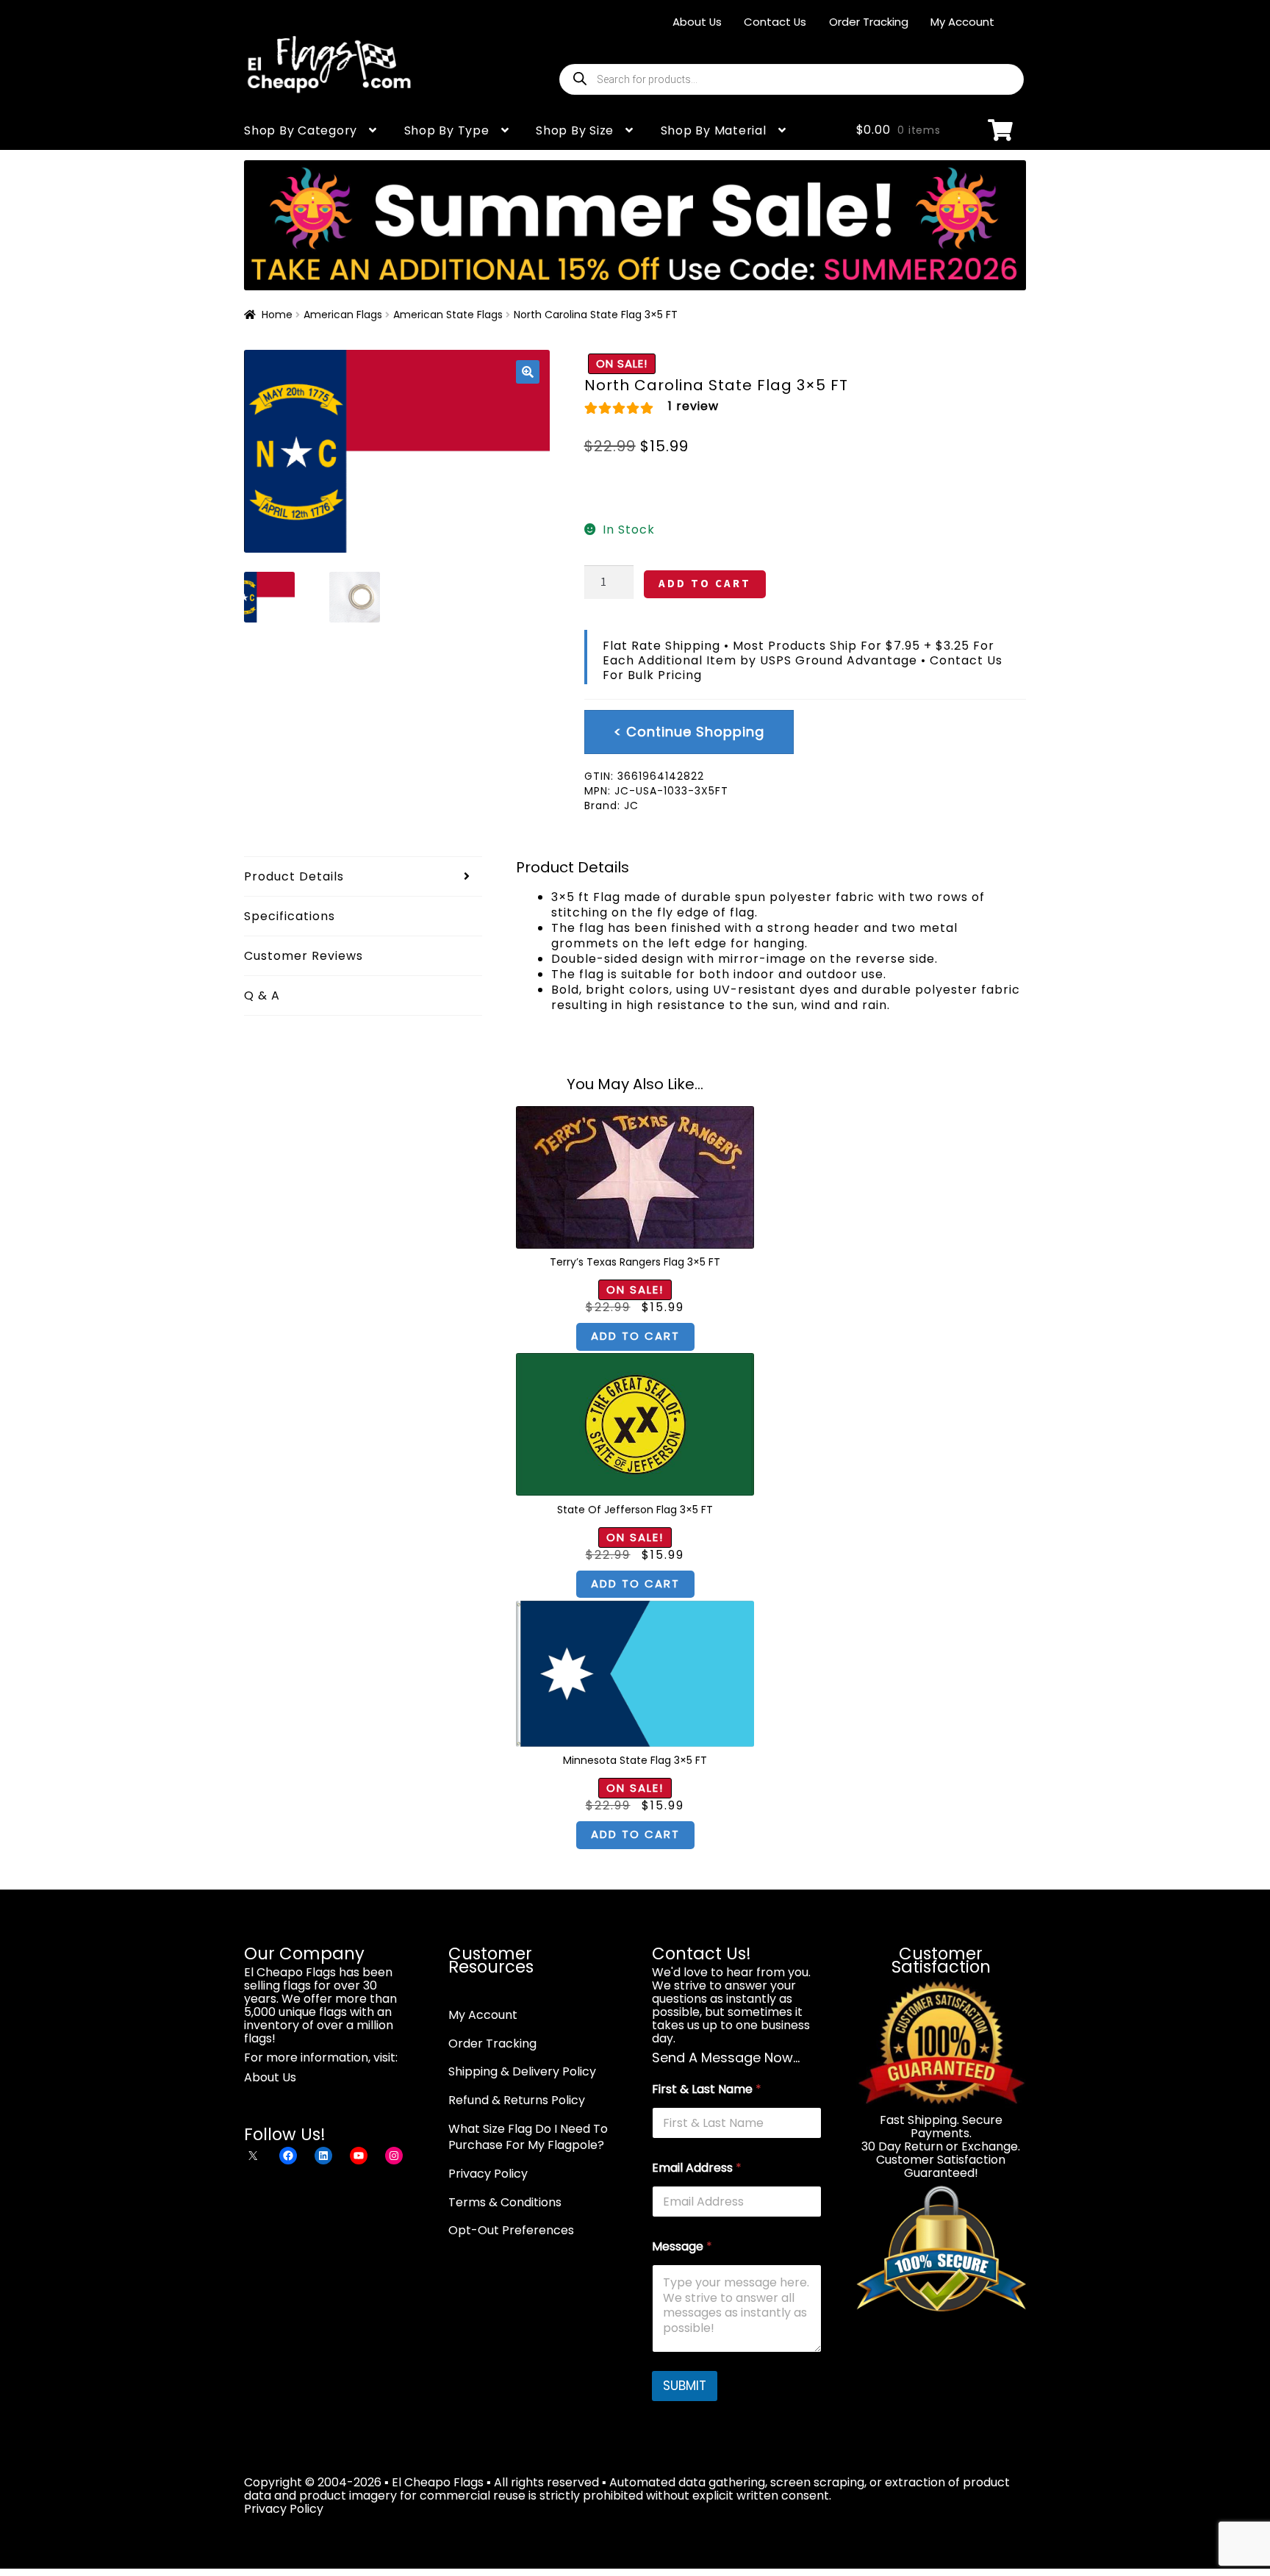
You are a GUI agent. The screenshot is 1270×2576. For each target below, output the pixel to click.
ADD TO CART (705, 583)
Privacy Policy (488, 2174)
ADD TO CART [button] (635, 1336)
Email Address (697, 2168)
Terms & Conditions (505, 2202)
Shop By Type (447, 130)
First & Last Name (707, 2089)
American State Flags (448, 315)
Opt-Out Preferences (511, 2230)
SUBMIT (685, 2386)
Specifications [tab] (290, 916)
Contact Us (775, 22)
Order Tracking (869, 22)
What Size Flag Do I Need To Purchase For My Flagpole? (528, 2137)
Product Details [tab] (294, 876)
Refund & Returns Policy (517, 2100)
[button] (528, 372)
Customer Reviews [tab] (304, 956)
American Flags (343, 315)
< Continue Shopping (689, 732)
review (693, 406)
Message (682, 2246)
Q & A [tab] (262, 995)
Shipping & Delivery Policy (522, 2071)
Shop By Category (301, 130)
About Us (697, 22)
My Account (962, 22)
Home (277, 315)
